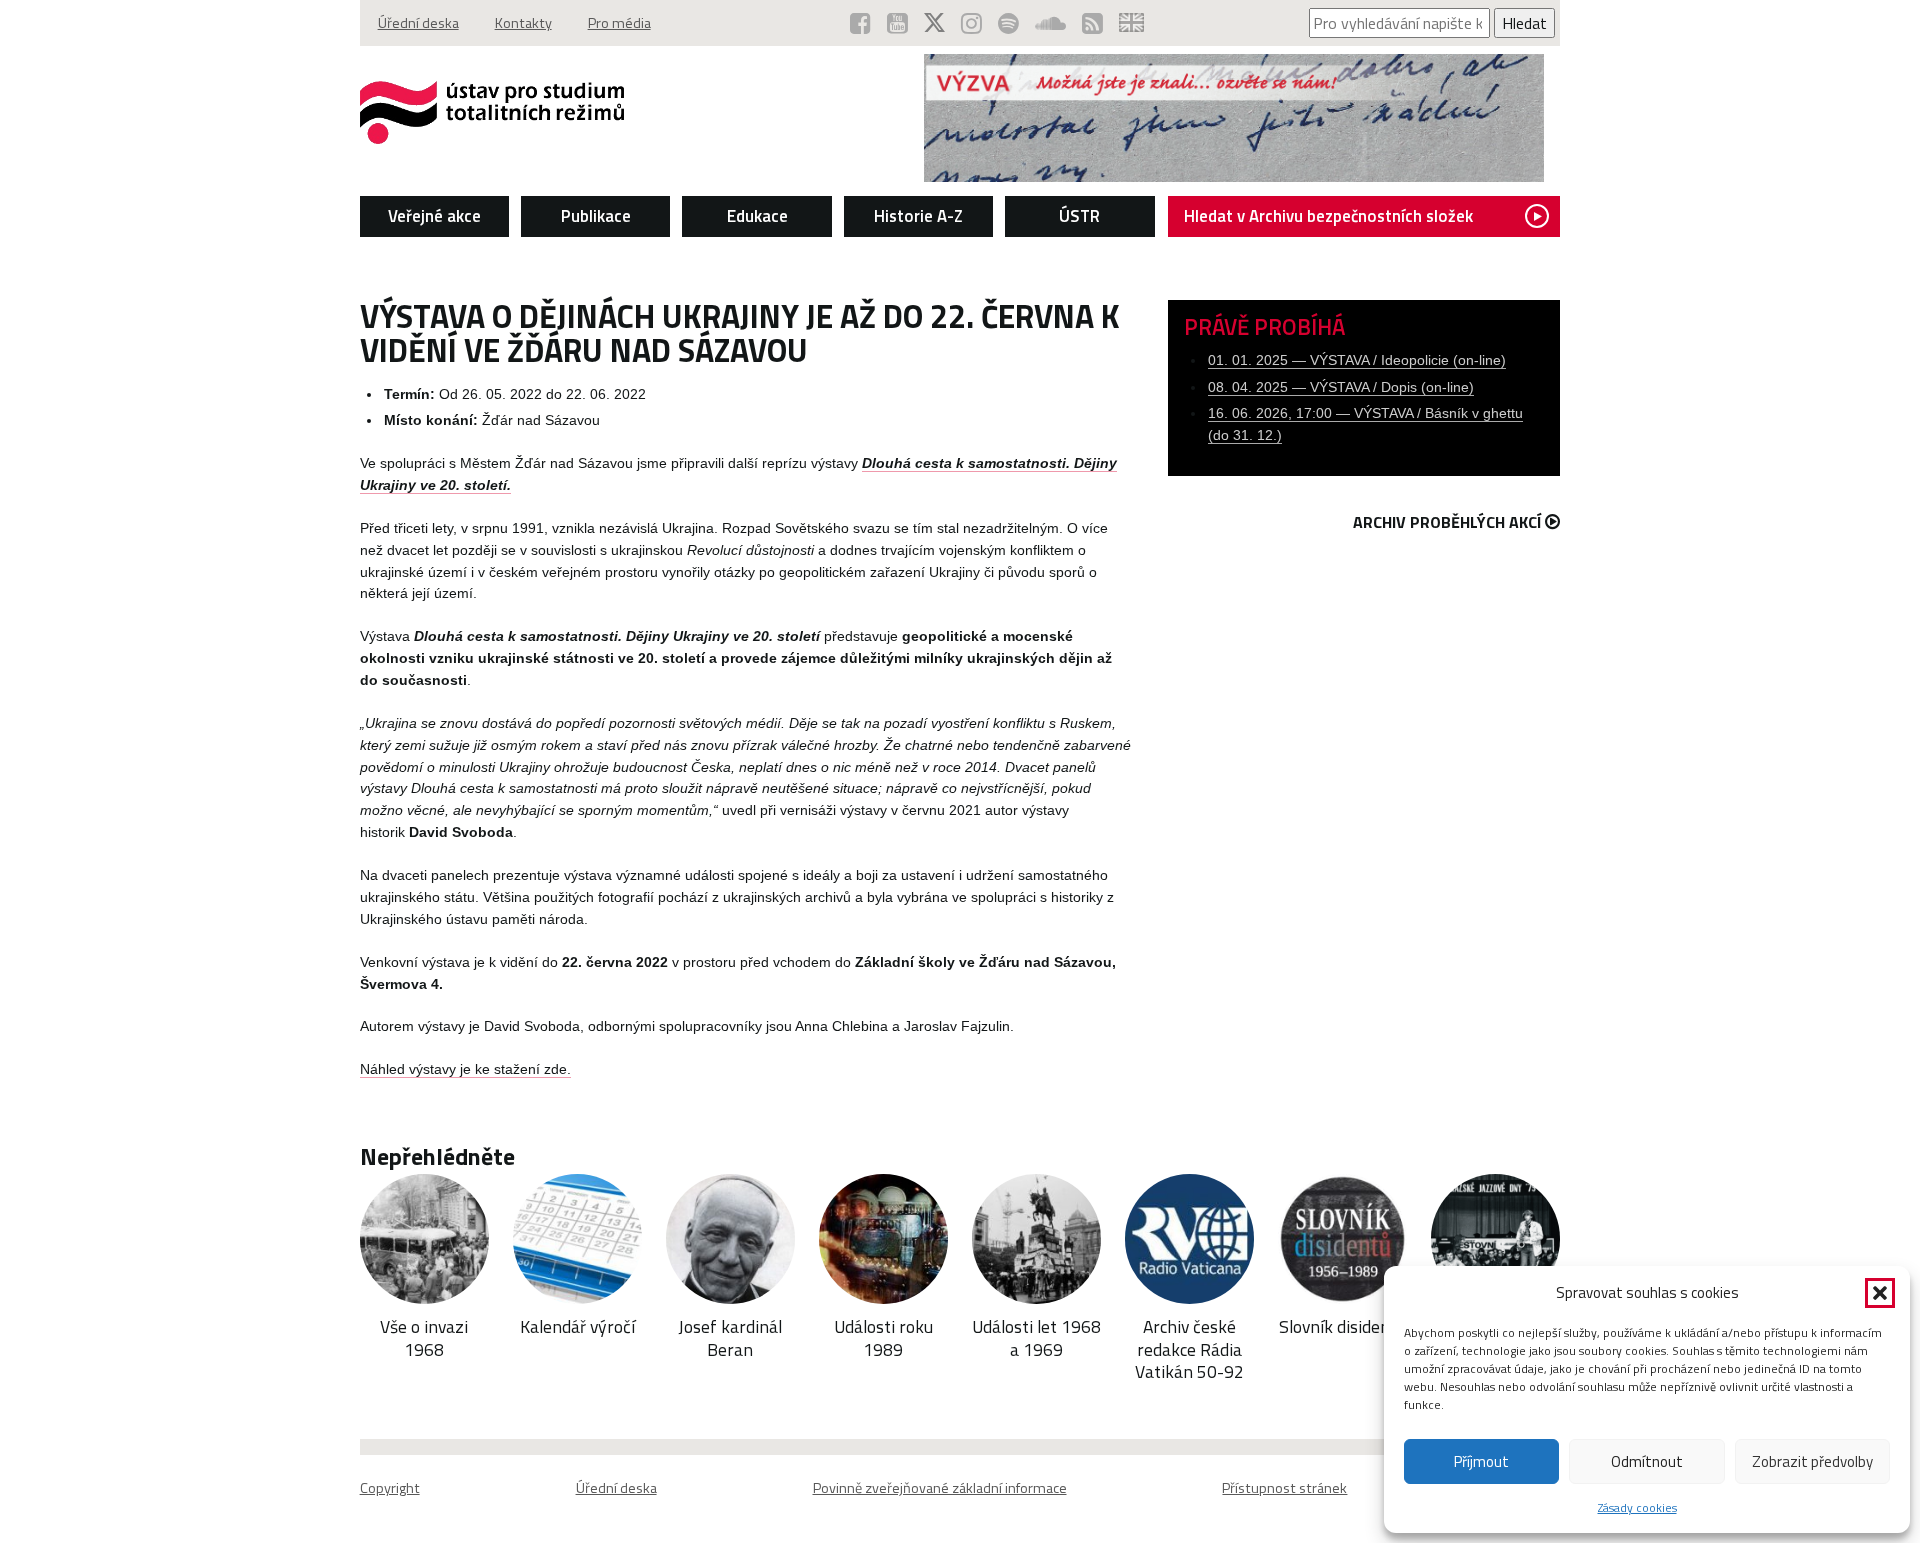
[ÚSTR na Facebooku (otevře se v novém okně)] (860, 23)
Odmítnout (1647, 1461)
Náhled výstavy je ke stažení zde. (465, 1069)
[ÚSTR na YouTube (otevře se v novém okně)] (897, 23)
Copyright (390, 1488)
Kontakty (523, 23)
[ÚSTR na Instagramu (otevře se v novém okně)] (971, 23)
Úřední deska (418, 23)
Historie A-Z (918, 216)
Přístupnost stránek (1284, 1488)
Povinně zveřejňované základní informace (940, 1488)
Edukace (757, 216)
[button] (1880, 1293)
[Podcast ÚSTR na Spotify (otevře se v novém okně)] (1008, 23)
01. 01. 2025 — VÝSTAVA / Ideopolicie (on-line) (1357, 360)
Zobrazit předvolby (1812, 1461)
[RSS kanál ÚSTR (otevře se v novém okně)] (1092, 23)
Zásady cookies (1637, 1507)
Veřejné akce (434, 216)
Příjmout (1481, 1461)
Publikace (596, 216)
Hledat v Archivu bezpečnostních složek (1328, 216)
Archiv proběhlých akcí (1447, 522)
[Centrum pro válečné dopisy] (1234, 176)
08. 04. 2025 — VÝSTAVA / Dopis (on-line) (1341, 387)
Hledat (1524, 23)
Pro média (619, 23)
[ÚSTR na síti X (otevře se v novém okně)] (934, 23)
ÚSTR (1079, 216)
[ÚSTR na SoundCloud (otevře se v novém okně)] (1050, 23)
